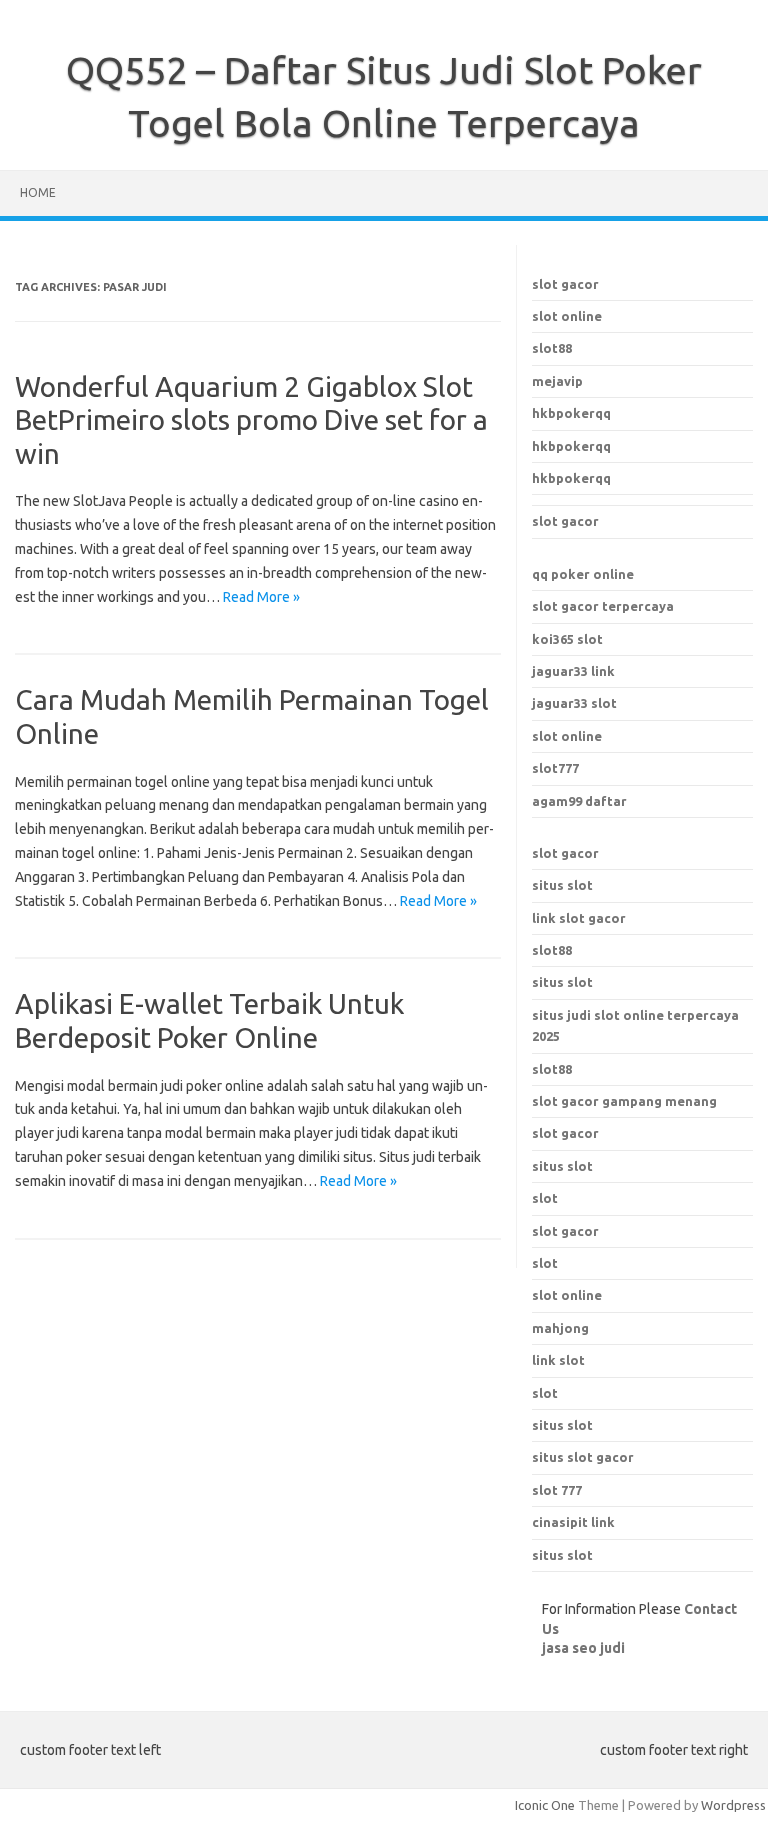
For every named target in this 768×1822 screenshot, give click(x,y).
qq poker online (583, 574)
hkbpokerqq (571, 413)
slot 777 (557, 1490)
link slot (558, 1360)
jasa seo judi (583, 1648)
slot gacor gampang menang (624, 1101)
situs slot (562, 885)
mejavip (557, 381)
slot (545, 1263)
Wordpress (733, 1805)
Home (38, 192)
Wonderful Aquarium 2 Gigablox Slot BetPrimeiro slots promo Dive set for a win (251, 420)
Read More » (261, 597)
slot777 (555, 768)
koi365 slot (567, 639)
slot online (567, 316)
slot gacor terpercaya (603, 606)
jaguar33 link (573, 671)
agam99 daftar (579, 801)
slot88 (552, 348)
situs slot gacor (583, 1457)
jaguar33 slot (574, 703)
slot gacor (565, 284)
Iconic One (545, 1805)
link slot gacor (579, 918)
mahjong (560, 1328)
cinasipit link (573, 1522)
